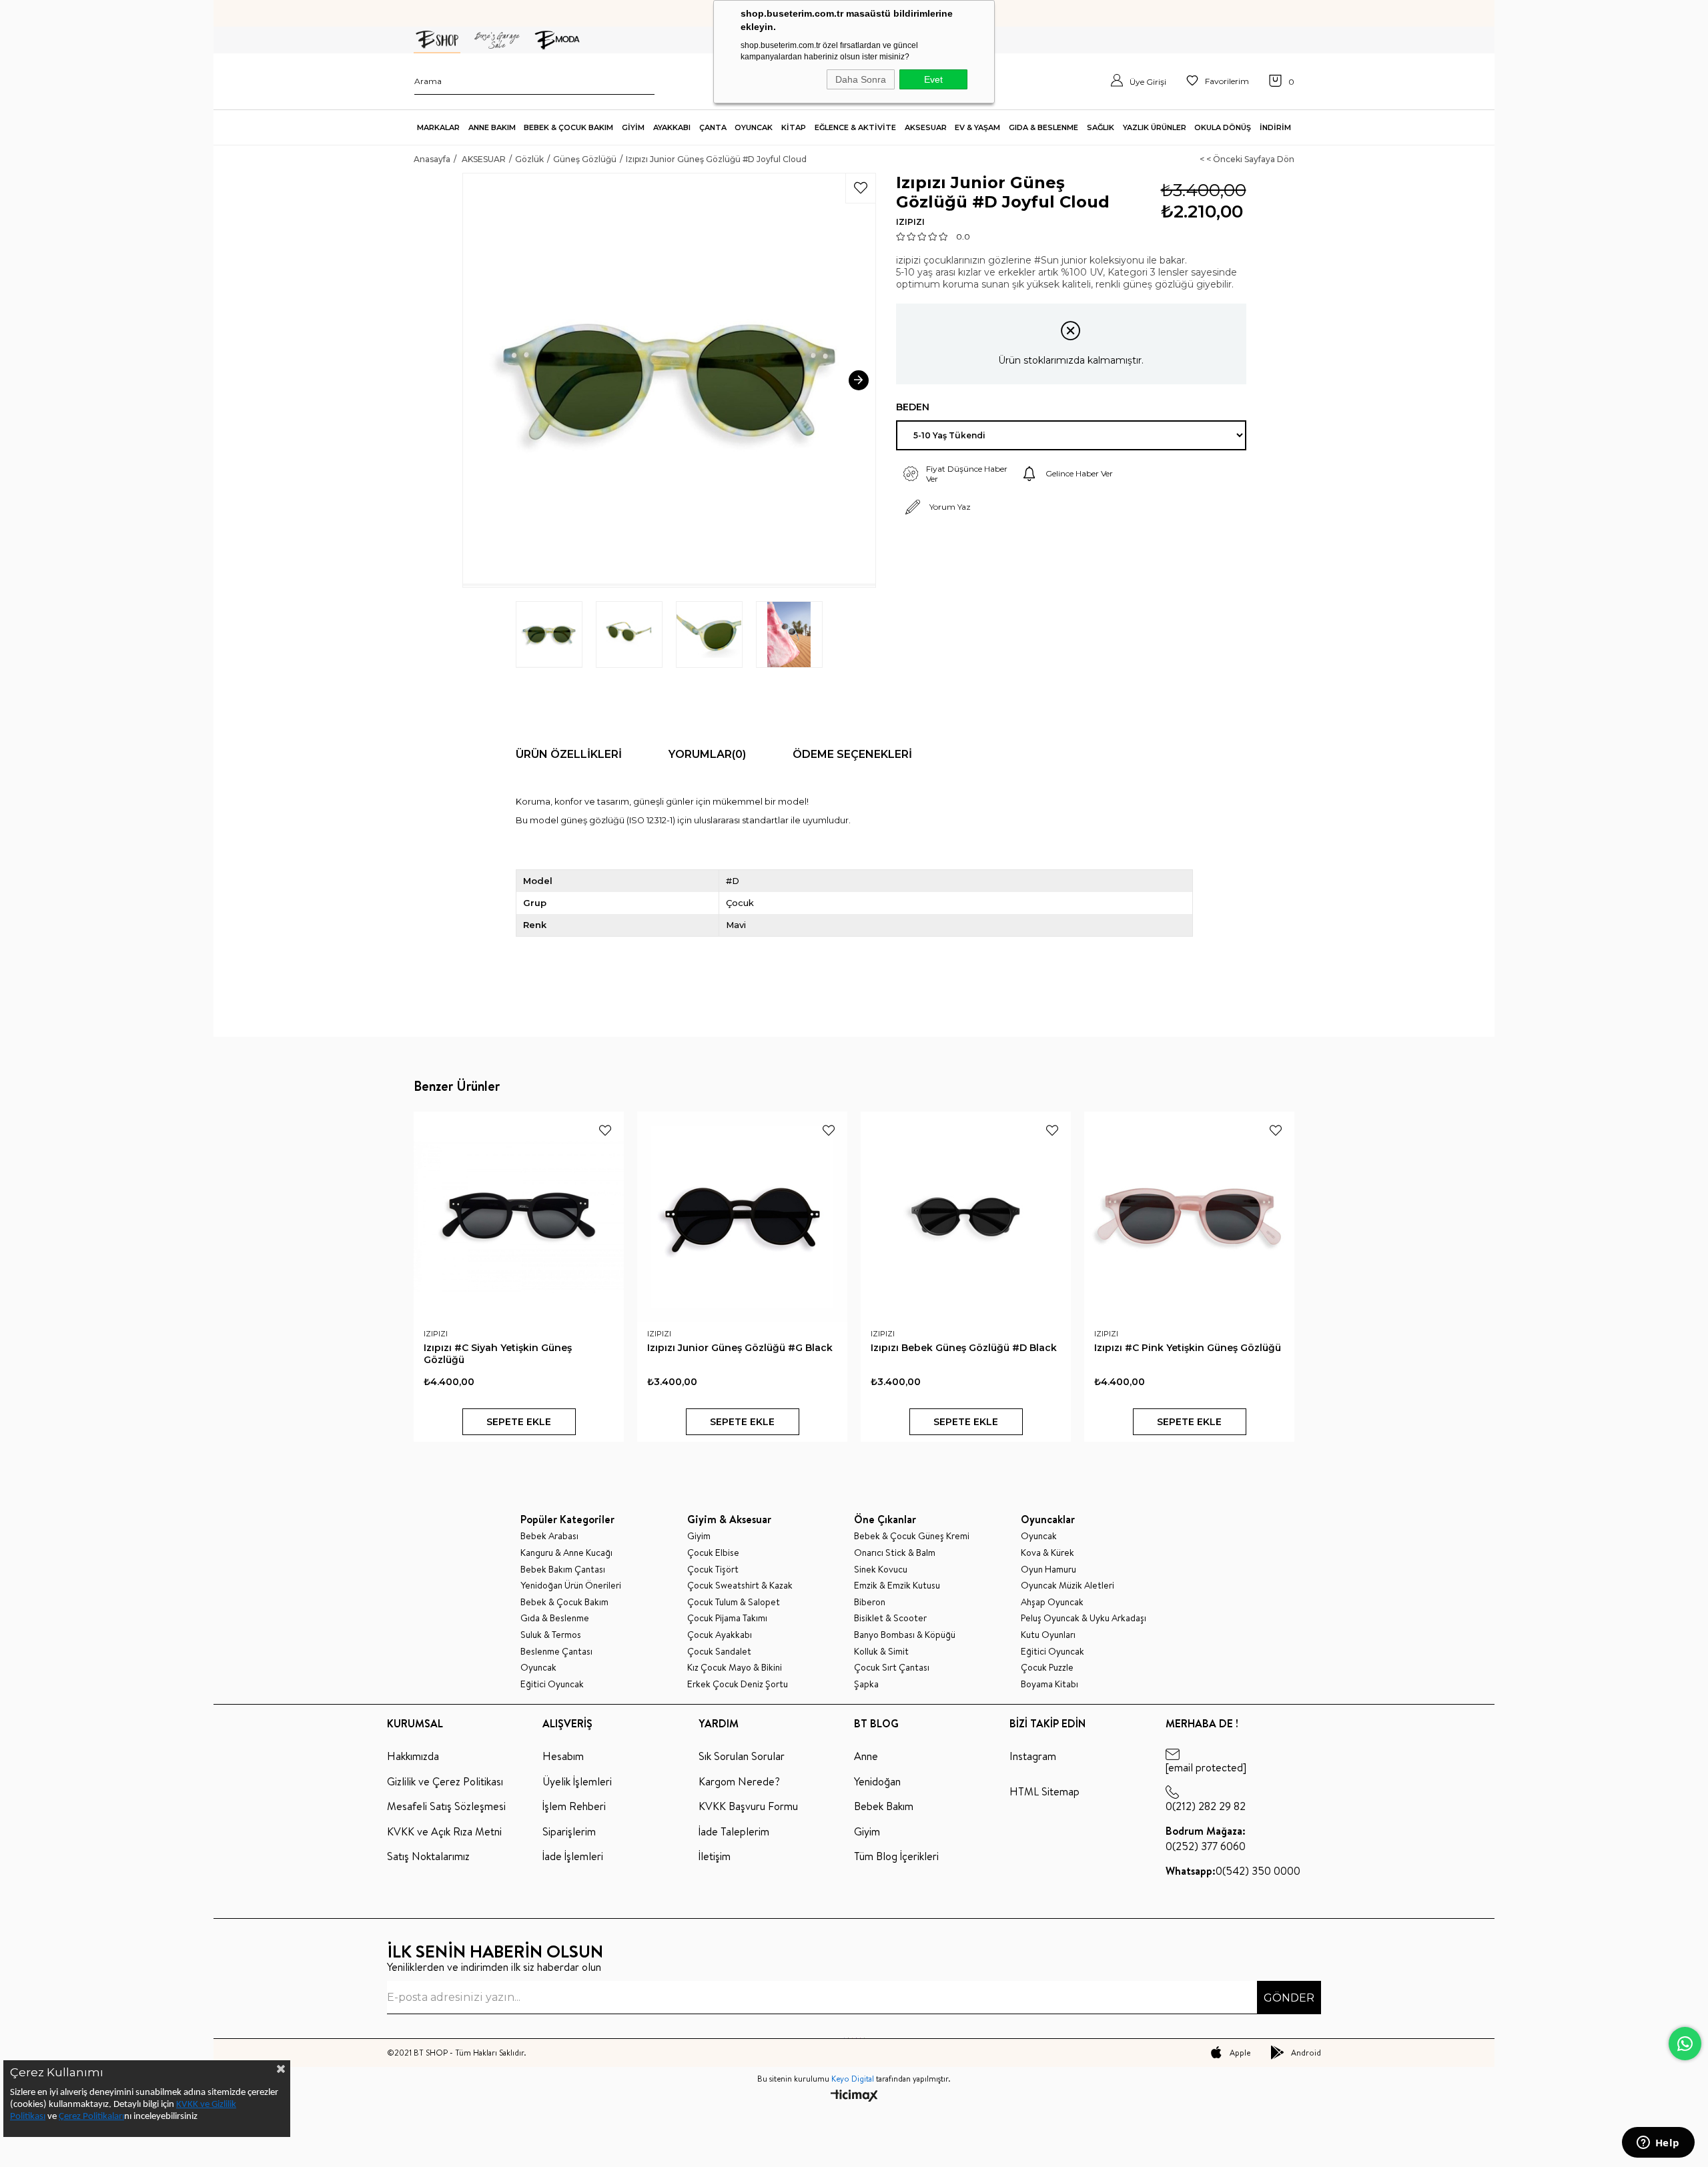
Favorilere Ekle (605, 1130)
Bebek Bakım (884, 1806)
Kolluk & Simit (881, 1652)
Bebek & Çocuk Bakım (564, 1602)
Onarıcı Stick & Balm (895, 1553)
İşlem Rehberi (574, 1806)
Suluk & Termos (551, 1635)
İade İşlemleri (573, 1856)
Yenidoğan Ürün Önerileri (571, 1586)
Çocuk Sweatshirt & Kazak (740, 1586)
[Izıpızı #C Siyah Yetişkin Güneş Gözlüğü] (519, 1217)
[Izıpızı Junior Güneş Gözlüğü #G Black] (742, 1217)
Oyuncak (538, 1668)
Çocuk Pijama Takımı (727, 1618)
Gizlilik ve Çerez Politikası (445, 1781)
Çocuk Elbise (713, 1553)
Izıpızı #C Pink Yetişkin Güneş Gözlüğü (1188, 1348)
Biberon (870, 1602)
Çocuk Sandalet (719, 1652)
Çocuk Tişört (713, 1570)
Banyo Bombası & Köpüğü (905, 1635)
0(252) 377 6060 (1206, 1838)
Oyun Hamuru (1048, 1570)
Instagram (1033, 1756)
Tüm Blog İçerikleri (896, 1856)
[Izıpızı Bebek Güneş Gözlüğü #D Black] (966, 1217)
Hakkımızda (413, 1756)
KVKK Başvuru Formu (748, 1806)
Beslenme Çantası (556, 1652)
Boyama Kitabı (1049, 1684)
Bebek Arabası (549, 1536)
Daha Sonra (861, 79)
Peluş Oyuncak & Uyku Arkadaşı (1084, 1618)
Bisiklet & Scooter (890, 1618)
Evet (933, 79)
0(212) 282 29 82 (1206, 1806)
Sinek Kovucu (881, 1570)
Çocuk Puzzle (1047, 1668)
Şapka (866, 1684)
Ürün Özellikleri (569, 754)
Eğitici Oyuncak (552, 1684)
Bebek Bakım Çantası (563, 1570)
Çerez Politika (85, 2117)
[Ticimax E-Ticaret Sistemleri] (854, 2097)
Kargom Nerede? (739, 1781)
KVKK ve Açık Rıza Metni (444, 1831)
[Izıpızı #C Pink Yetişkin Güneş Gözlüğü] (1189, 1217)
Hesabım (563, 1756)
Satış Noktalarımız (428, 1856)
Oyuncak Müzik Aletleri (1067, 1586)
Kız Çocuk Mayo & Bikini (735, 1668)
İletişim (715, 1856)
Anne (866, 1756)
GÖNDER (1289, 1998)
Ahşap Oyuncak (1052, 1602)
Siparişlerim (569, 1831)
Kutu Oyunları (1048, 1635)
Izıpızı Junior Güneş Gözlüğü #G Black (740, 1348)
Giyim (699, 1536)
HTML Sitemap (1044, 1791)
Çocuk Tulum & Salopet (734, 1602)
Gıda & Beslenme (555, 1618)
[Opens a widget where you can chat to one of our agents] (1658, 2144)
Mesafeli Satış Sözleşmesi (446, 1806)
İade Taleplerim (734, 1831)
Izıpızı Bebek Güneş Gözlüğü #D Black (964, 1348)
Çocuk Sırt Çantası (892, 1668)
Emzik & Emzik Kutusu (897, 1586)
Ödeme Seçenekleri (852, 754)
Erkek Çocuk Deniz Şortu (738, 1684)
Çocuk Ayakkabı (720, 1635)
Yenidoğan (877, 1781)
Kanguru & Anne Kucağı (566, 1553)
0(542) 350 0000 (1233, 1871)
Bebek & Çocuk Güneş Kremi (912, 1536)
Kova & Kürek (1047, 1553)
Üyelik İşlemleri (577, 1781)
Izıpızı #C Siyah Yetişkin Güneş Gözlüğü (498, 1354)
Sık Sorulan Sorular (742, 1756)
